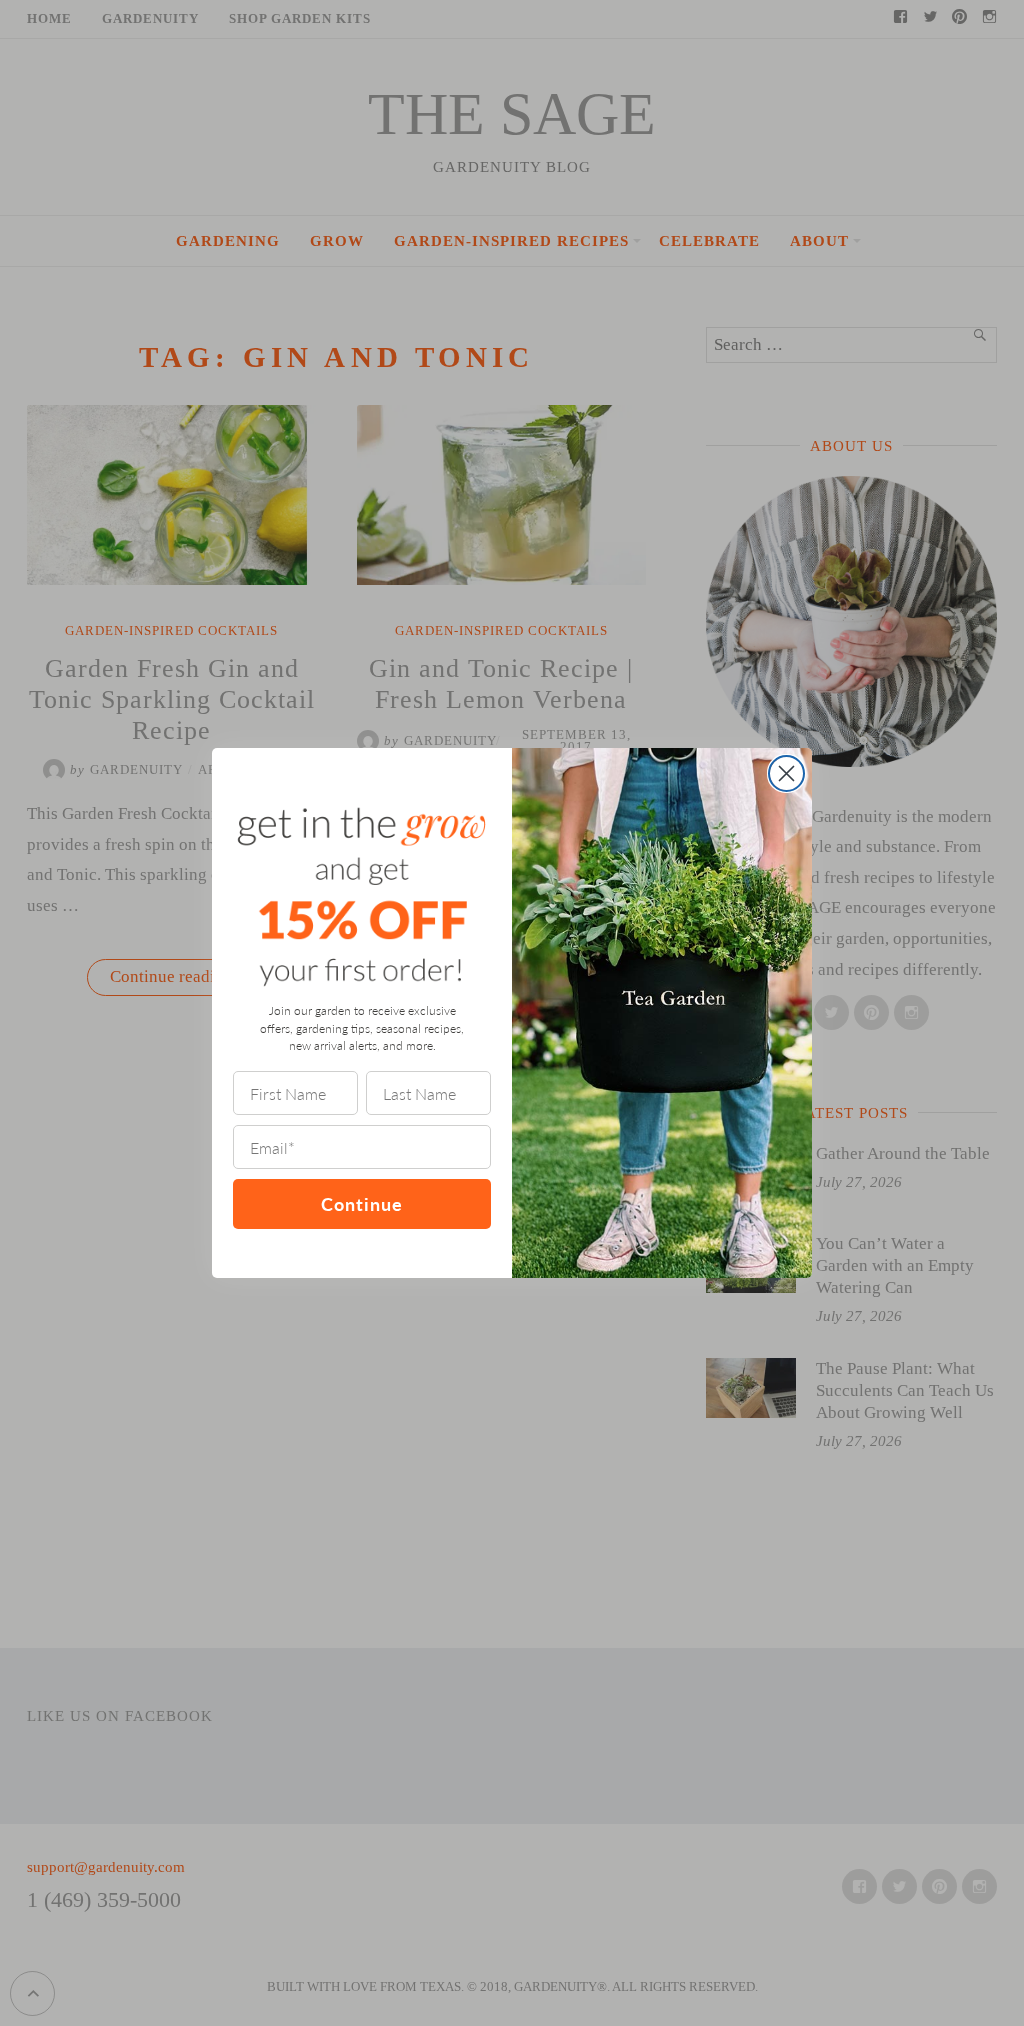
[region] (260, 1881)
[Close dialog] (786, 773)
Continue (362, 1203)
